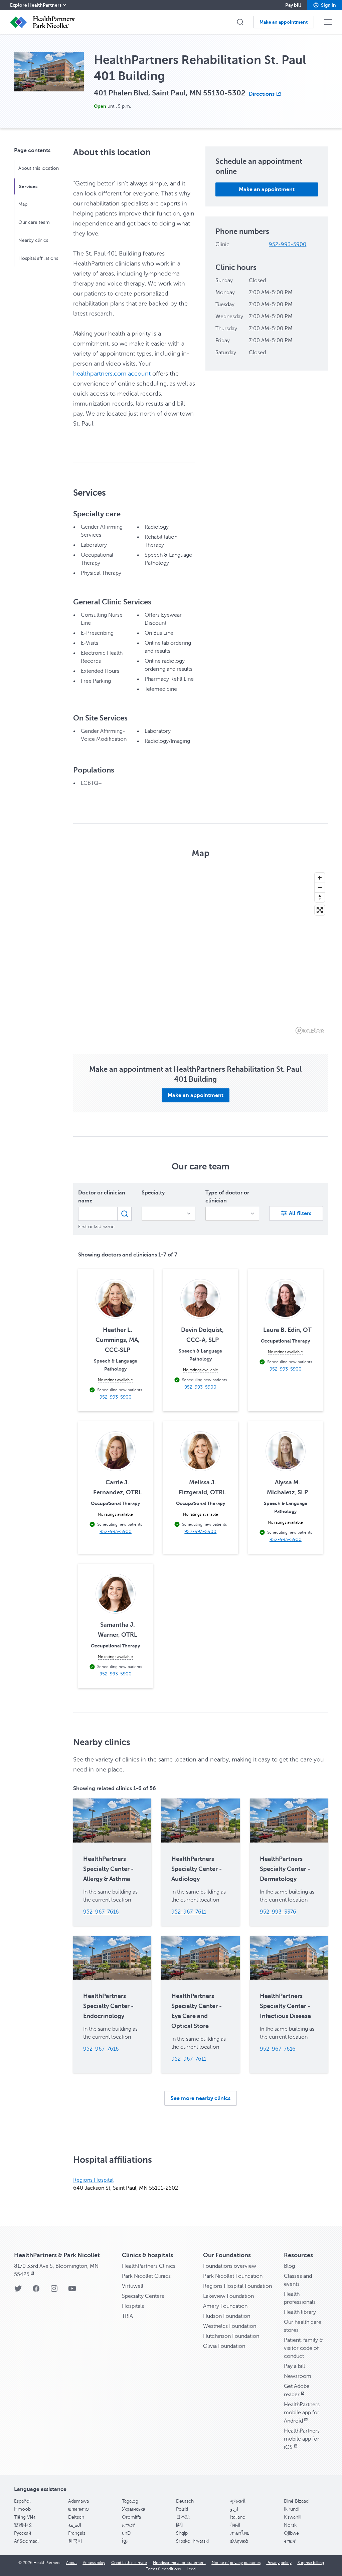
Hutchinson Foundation (231, 2336)
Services (28, 186)
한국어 (75, 2541)
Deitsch (76, 2517)
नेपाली (235, 2525)
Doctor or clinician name (102, 1197)
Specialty (153, 1193)
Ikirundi (292, 2509)
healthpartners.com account (112, 374)
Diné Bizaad (296, 2501)
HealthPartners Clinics (149, 2266)
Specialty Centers (143, 2296)
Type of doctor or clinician (227, 1197)
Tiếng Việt (25, 2517)
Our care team (34, 222)
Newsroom (298, 2376)
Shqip (182, 2533)
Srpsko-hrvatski (192, 2541)
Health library (300, 2312)
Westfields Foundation (230, 2326)
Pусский (23, 2533)
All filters (300, 1213)
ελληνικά (239, 2541)
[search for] (124, 1214)
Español (22, 2501)
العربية (75, 2525)
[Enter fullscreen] (320, 910)
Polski (182, 2509)
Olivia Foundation (224, 2346)
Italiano (238, 2517)
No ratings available (115, 1380)
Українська (134, 2509)
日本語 (183, 2517)
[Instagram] (54, 2291)
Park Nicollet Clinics (146, 2276)
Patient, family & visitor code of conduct (303, 2348)
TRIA (127, 2316)
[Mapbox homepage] (310, 1031)
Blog (289, 2266)
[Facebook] (36, 2291)
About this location (39, 168)
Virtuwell (133, 2286)
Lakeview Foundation (228, 2296)
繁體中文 (23, 2525)
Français (77, 2533)
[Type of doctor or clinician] (232, 1214)
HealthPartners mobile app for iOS (302, 2439)
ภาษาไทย (240, 2533)
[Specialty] (168, 1214)
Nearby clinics (33, 240)
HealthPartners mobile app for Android (302, 2413)
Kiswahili (293, 2517)
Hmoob (22, 2509)
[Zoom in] (320, 878)
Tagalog (130, 2501)
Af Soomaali (27, 2541)
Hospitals (133, 2306)
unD (126, 2533)
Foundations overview (230, 2266)
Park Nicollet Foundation (233, 2276)
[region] (201, 953)
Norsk (290, 2525)
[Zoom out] (320, 887)
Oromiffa (131, 2517)
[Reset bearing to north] (320, 897)
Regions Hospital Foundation (237, 2286)
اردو (234, 2509)
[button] (324, 5)
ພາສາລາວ (78, 2509)
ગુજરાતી (238, 2501)
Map (23, 204)
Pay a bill (294, 2366)
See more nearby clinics (201, 2098)
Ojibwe (291, 2533)
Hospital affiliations (38, 258)
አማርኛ (129, 2525)
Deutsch (185, 2501)
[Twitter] (18, 2291)
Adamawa (78, 2501)
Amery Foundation (225, 2306)
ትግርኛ (290, 2541)
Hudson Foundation (227, 2316)
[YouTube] (72, 2291)
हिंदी (179, 2525)
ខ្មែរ (125, 2541)
